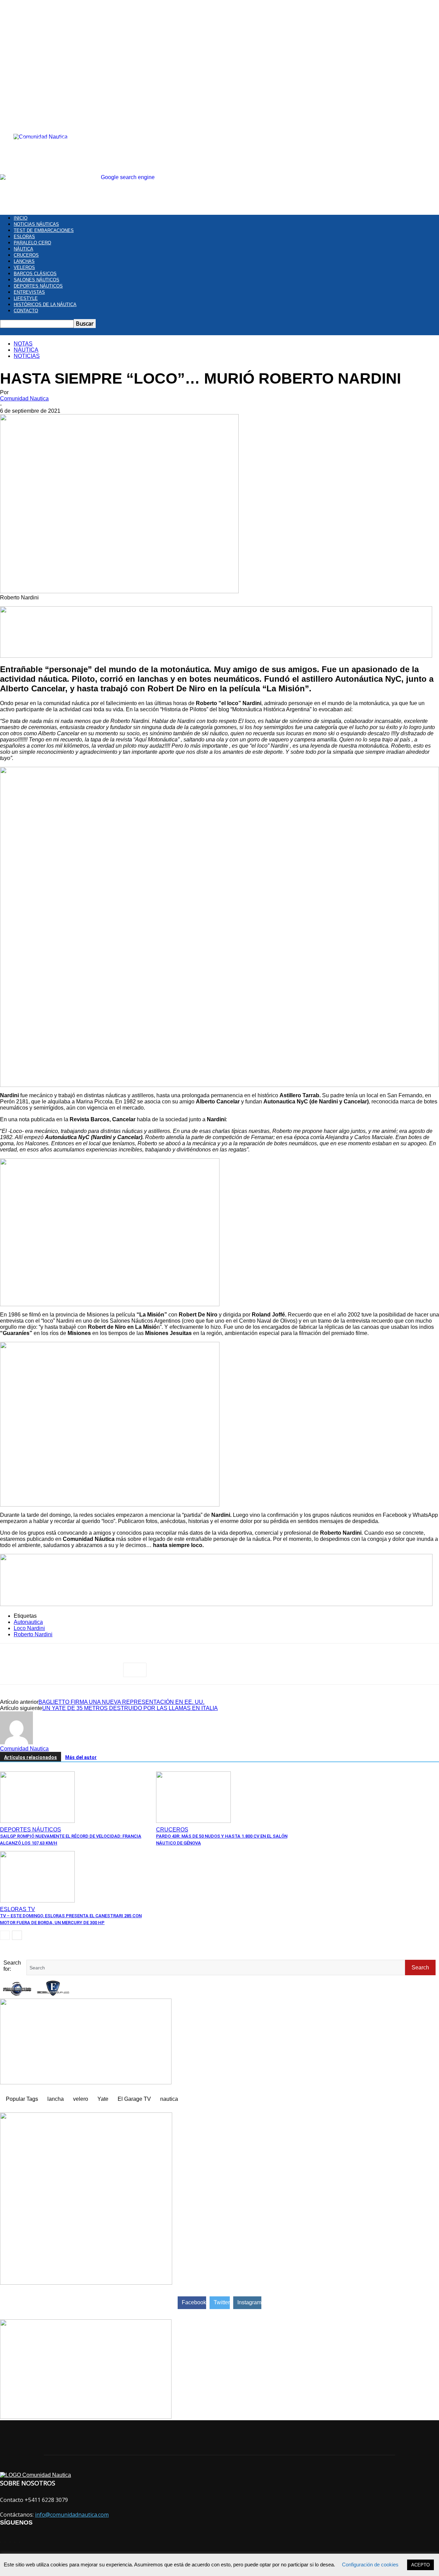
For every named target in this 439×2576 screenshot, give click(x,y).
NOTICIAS (27, 356)
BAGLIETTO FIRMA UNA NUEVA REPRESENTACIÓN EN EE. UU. (121, 1702)
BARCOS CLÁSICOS (35, 274)
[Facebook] (11, 1670)
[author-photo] (16, 1742)
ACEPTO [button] (420, 2565)
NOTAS (23, 344)
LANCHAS (24, 261)
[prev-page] (5, 1935)
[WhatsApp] (61, 1670)
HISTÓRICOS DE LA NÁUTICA (45, 305)
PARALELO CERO (32, 243)
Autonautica (28, 1622)
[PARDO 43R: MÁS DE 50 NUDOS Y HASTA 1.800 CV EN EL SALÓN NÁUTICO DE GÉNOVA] (193, 1821)
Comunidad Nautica (24, 399)
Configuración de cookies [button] (370, 2565)
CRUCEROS (26, 255)
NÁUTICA (23, 249)
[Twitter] (36, 1670)
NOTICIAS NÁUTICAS (36, 224)
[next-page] (17, 1935)
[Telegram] (85, 1670)
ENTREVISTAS (29, 292)
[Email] (110, 1670)
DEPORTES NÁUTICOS (38, 286)
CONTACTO (26, 311)
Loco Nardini (29, 1628)
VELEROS (24, 267)
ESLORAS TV (17, 1909)
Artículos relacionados (31, 1757)
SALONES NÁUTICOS (37, 280)
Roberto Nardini (33, 1634)
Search (420, 1968)
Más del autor (81, 1757)
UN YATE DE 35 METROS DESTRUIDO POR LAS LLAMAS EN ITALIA (130, 1708)
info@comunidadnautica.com (72, 2515)
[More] (135, 1670)
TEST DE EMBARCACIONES (44, 230)
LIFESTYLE (26, 298)
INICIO (21, 218)
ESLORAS (24, 237)
